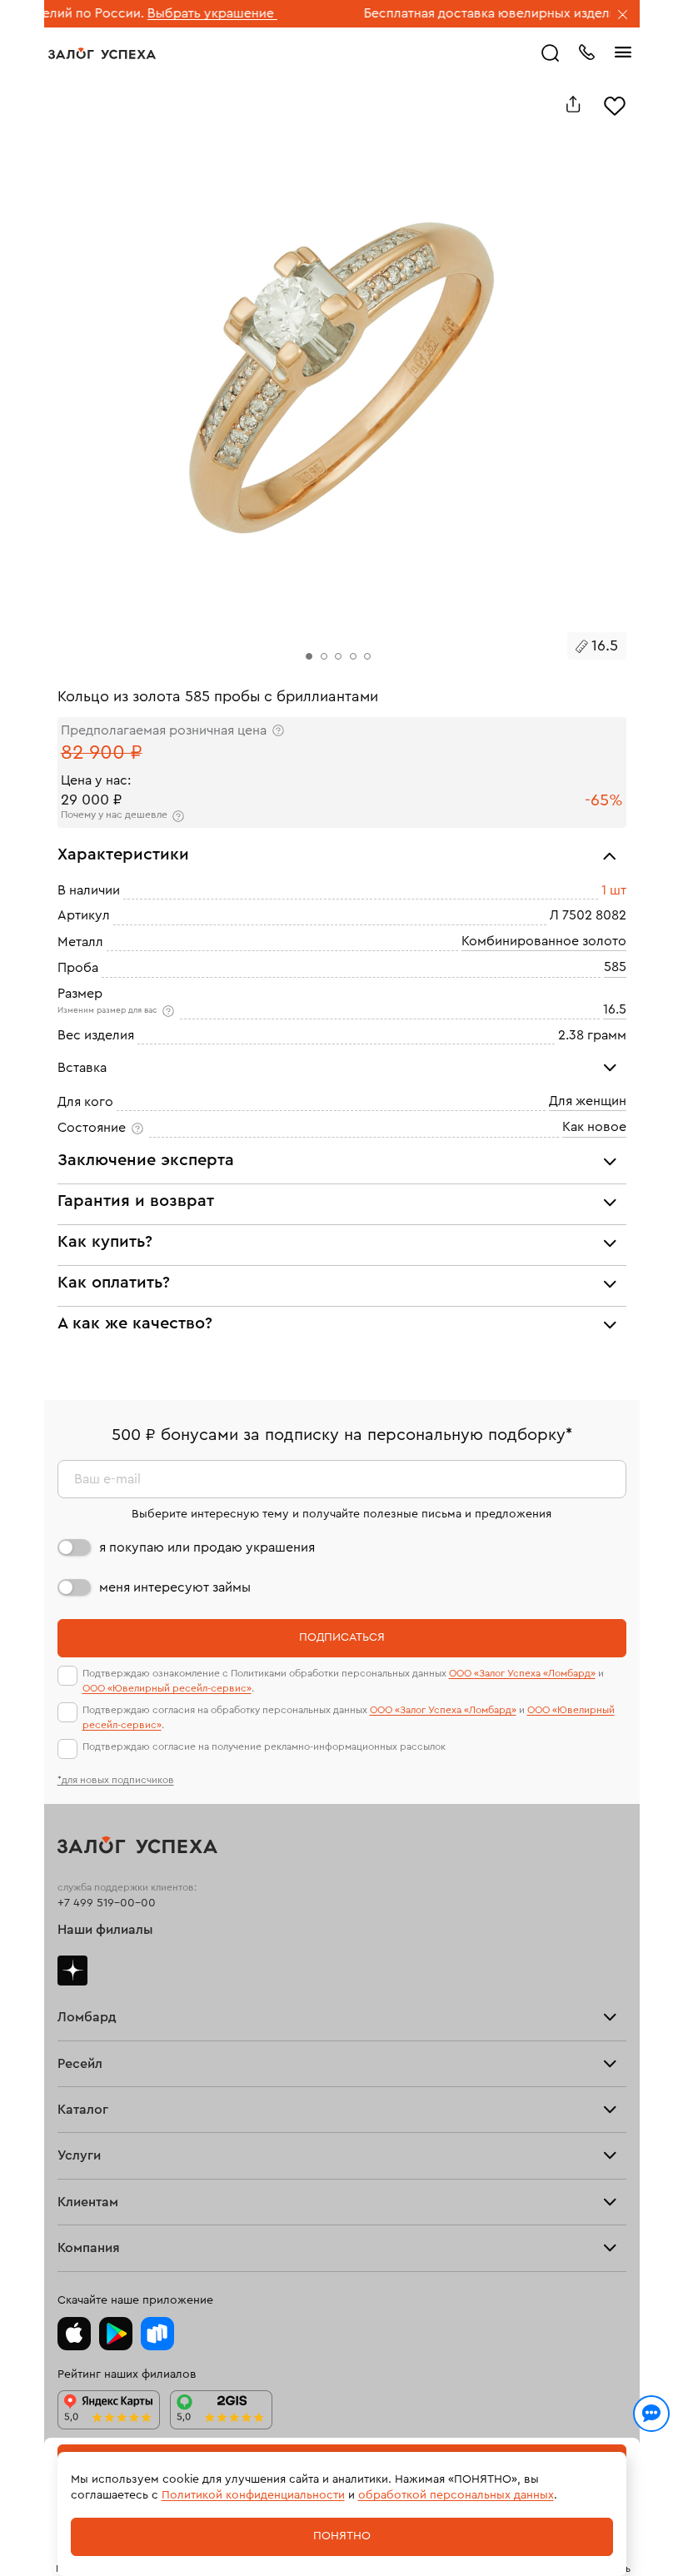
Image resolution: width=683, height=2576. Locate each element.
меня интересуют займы (175, 1587)
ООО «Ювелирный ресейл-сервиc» (167, 1688)
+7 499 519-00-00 (107, 1903)
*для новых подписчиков (116, 1780)
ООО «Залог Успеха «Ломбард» (522, 1673)
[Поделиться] (573, 104)
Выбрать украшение (169, 13)
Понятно (342, 2536)
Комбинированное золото (544, 940)
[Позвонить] (586, 51)
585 (615, 967)
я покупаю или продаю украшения (207, 1547)
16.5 (615, 1009)
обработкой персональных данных (456, 2495)
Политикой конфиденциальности (253, 2495)
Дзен (72, 1971)
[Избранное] (615, 104)
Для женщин (588, 1100)
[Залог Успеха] (102, 53)
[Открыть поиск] (551, 53)
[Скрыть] (623, 16)
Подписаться (342, 1637)
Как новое (594, 1127)
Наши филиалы (105, 1930)
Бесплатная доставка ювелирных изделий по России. (487, 13)
